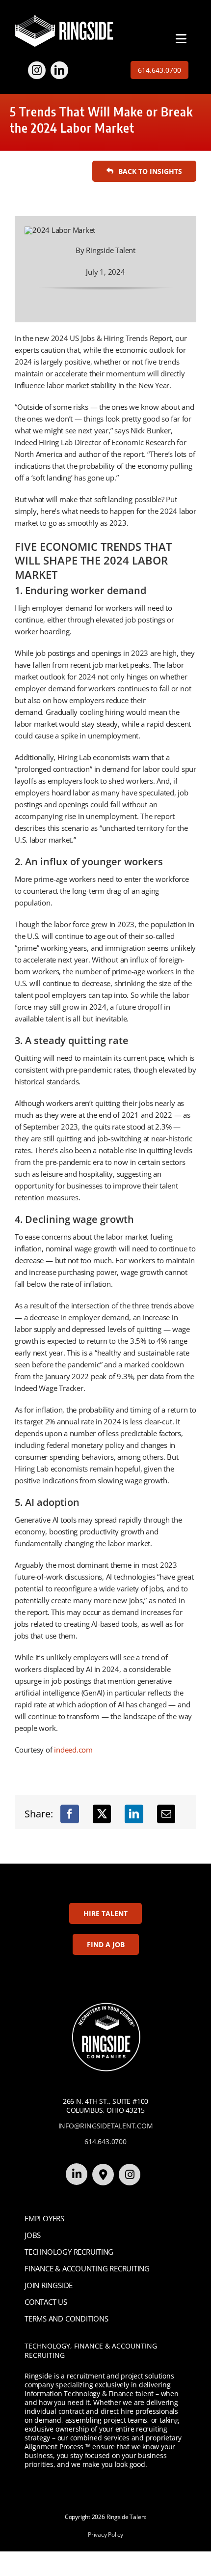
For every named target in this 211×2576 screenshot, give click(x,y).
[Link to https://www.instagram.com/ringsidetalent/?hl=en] (130, 2175)
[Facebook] (70, 1814)
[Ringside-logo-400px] (64, 18)
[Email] (166, 1814)
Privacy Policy (105, 2534)
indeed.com (73, 1750)
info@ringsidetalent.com (106, 2126)
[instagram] (37, 70)
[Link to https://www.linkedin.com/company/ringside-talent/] (77, 2174)
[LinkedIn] (134, 1814)
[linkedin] (59, 70)
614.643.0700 (105, 2141)
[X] (102, 1814)
